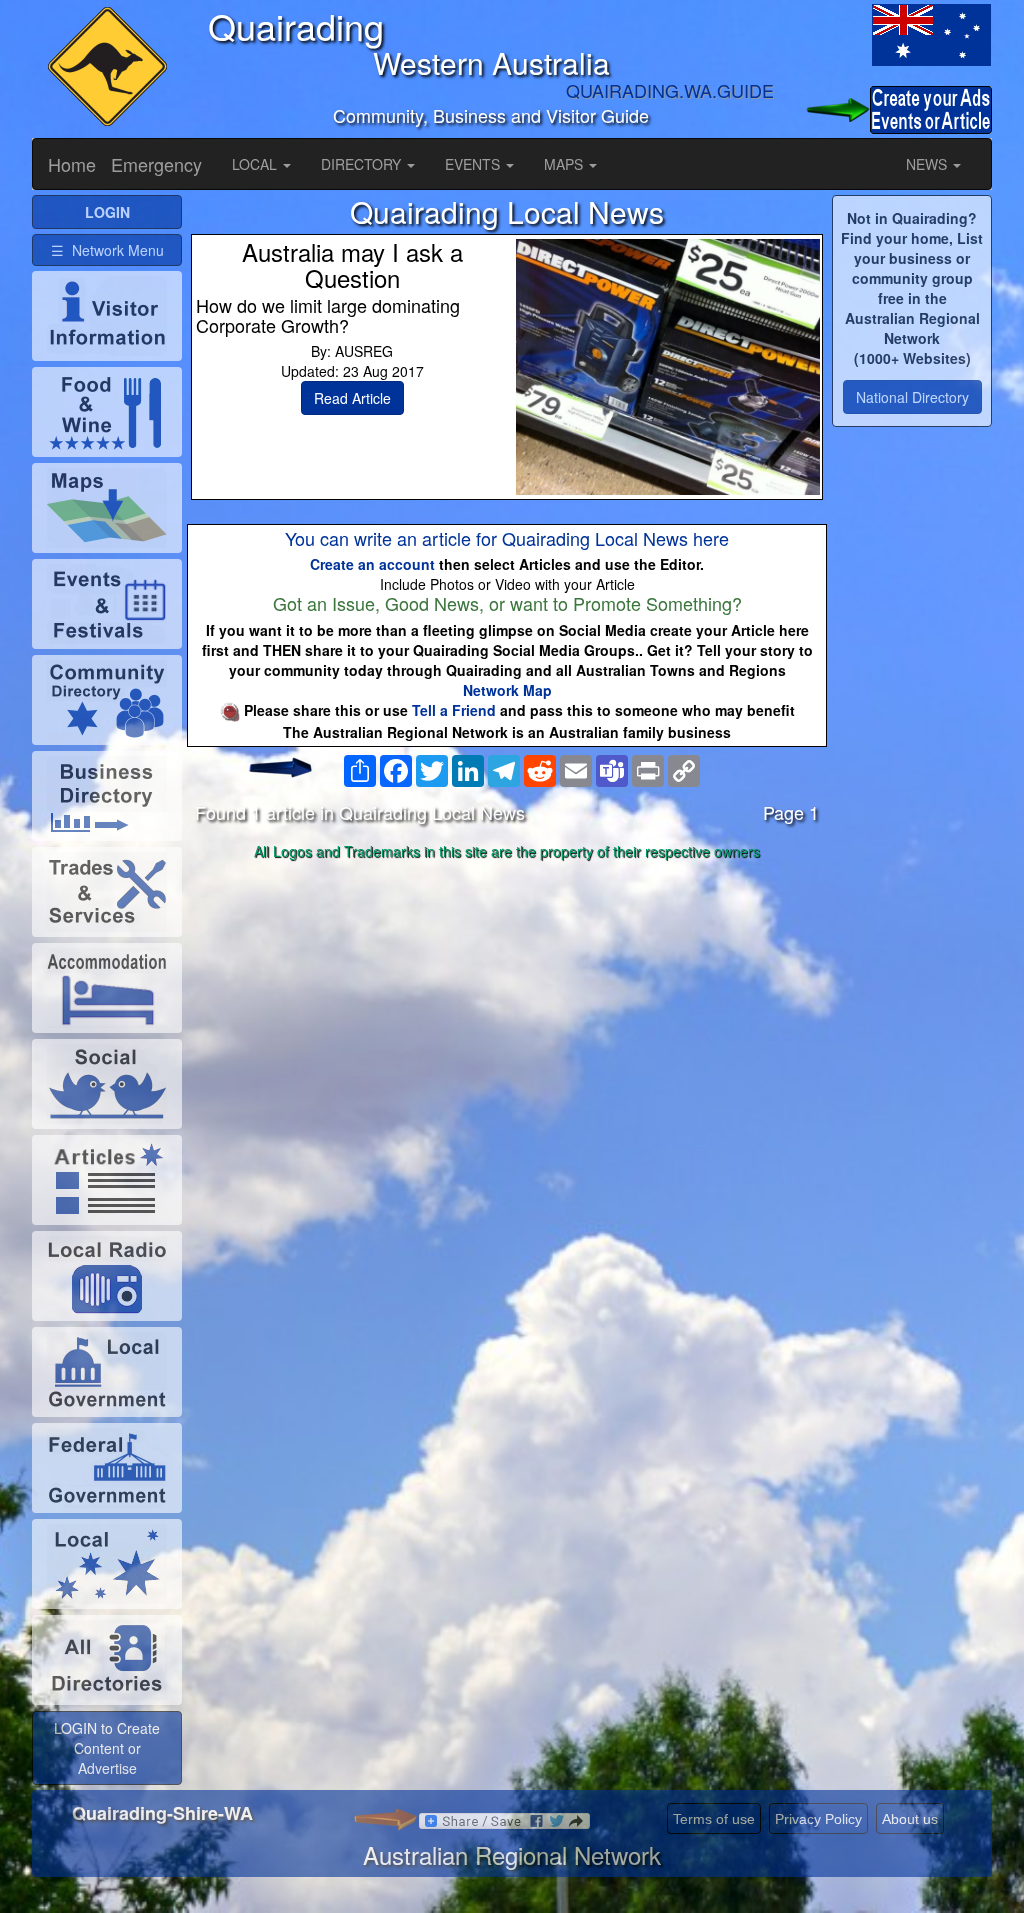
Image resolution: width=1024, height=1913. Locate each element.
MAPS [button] (565, 164)
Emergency (156, 164)
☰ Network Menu (107, 250)
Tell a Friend (454, 710)
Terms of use (714, 1819)
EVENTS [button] (474, 164)
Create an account (372, 564)
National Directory (912, 397)
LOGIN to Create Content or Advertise (107, 1748)
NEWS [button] (928, 164)
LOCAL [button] (256, 164)
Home (72, 164)
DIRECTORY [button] (363, 164)
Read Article (352, 398)
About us (910, 1819)
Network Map (507, 690)
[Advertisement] (507, 1025)
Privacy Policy (818, 1819)
